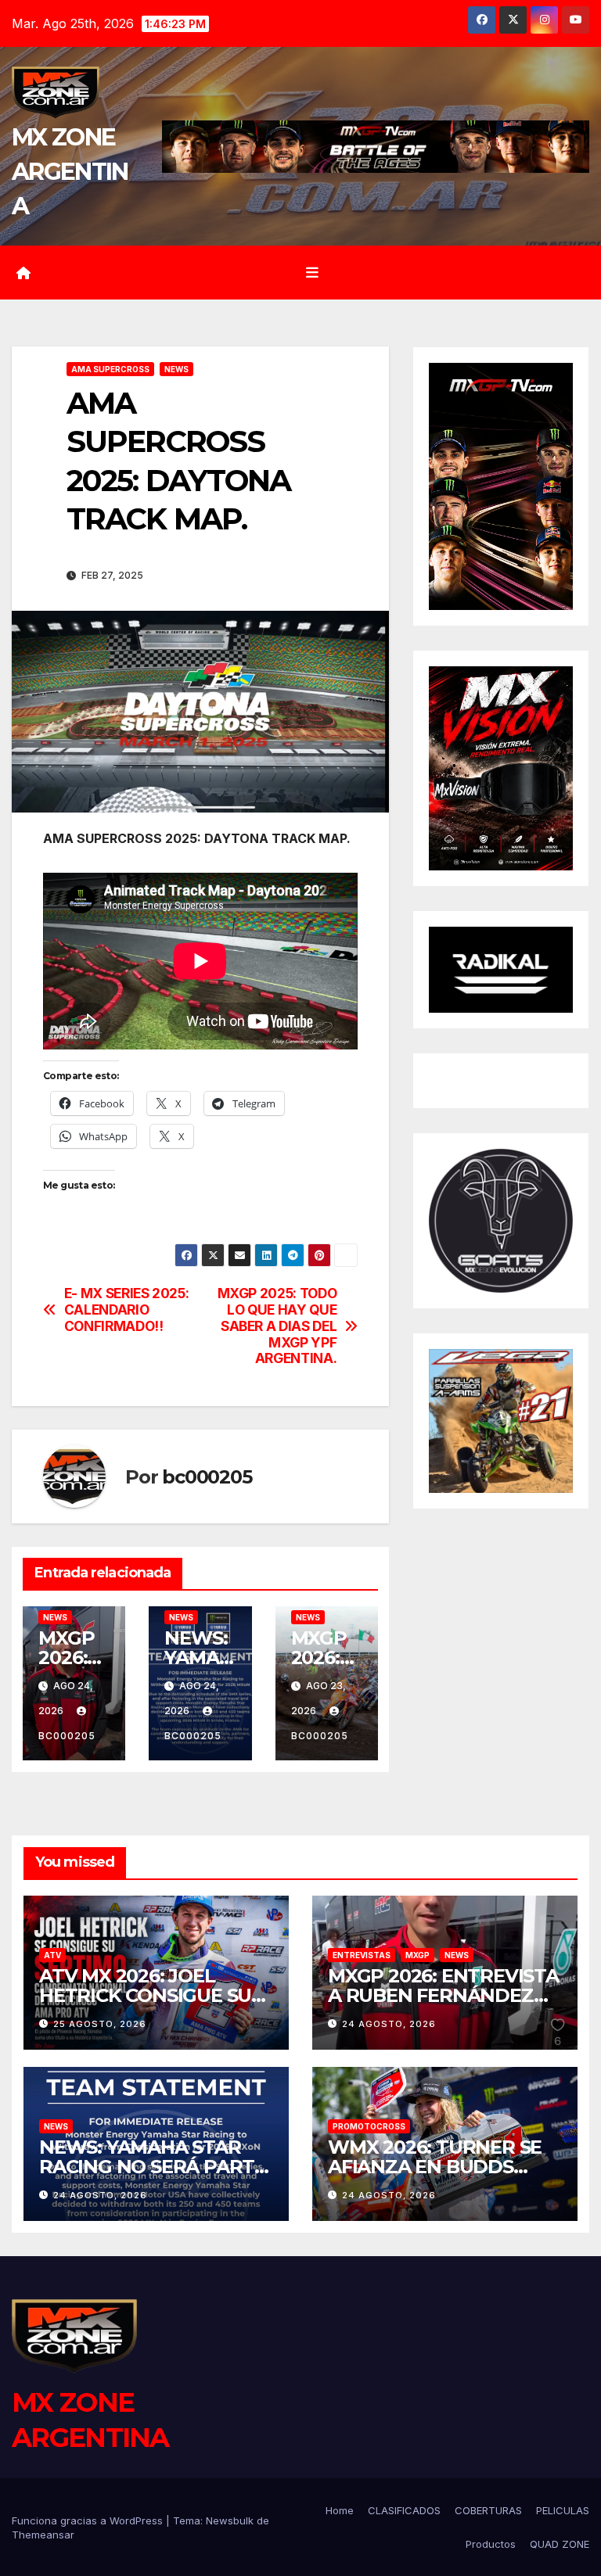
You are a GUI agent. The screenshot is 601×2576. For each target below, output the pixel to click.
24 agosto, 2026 (389, 2024)
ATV (52, 1955)
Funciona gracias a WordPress (89, 2520)
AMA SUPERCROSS (110, 369)
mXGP (417, 1955)
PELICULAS (563, 2510)
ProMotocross (369, 2126)
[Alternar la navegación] (312, 273)
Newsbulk (230, 2520)
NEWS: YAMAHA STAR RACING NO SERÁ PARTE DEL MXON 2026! (153, 2167)
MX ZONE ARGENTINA (70, 172)
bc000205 (207, 1477)
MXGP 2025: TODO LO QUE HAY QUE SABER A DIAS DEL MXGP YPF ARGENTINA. (277, 1326)
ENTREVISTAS (362, 1955)
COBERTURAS (488, 2510)
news (176, 369)
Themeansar (43, 2535)
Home (340, 2510)
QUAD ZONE (560, 2544)
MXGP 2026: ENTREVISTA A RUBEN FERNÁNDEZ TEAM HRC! (443, 1995)
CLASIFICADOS (404, 2510)
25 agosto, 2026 (100, 2024)
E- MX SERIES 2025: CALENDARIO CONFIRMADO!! (127, 1310)
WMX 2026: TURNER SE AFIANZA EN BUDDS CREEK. (435, 2167)
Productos (491, 2544)
